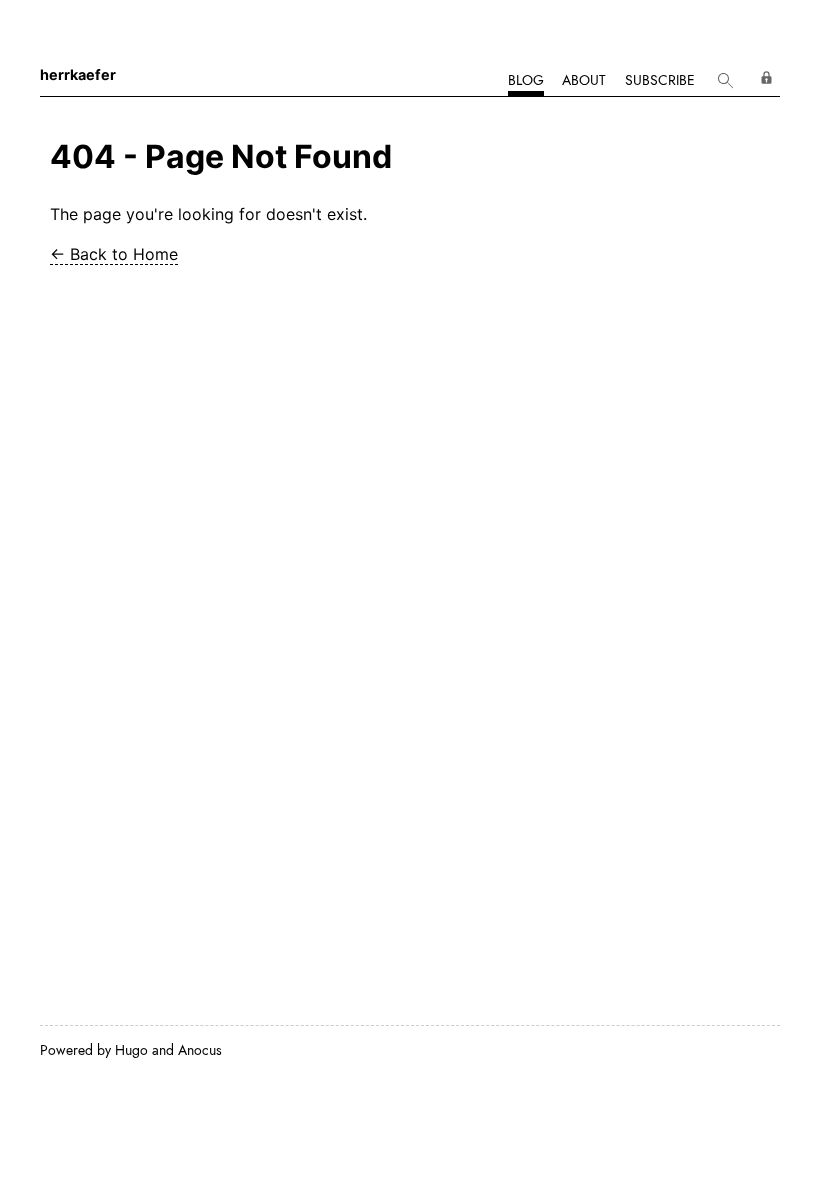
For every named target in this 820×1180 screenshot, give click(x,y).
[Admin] (767, 77)
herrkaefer (78, 74)
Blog (526, 80)
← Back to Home (114, 254)
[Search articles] (725, 81)
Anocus (200, 1050)
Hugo (131, 1050)
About (584, 80)
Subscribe (660, 80)
